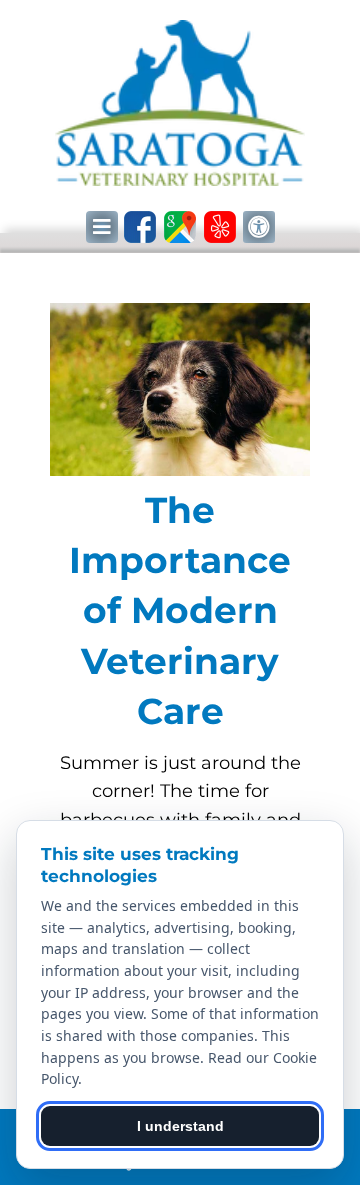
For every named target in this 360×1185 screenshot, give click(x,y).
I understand (180, 1126)
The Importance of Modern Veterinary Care (180, 611)
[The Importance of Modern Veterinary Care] (180, 394)
